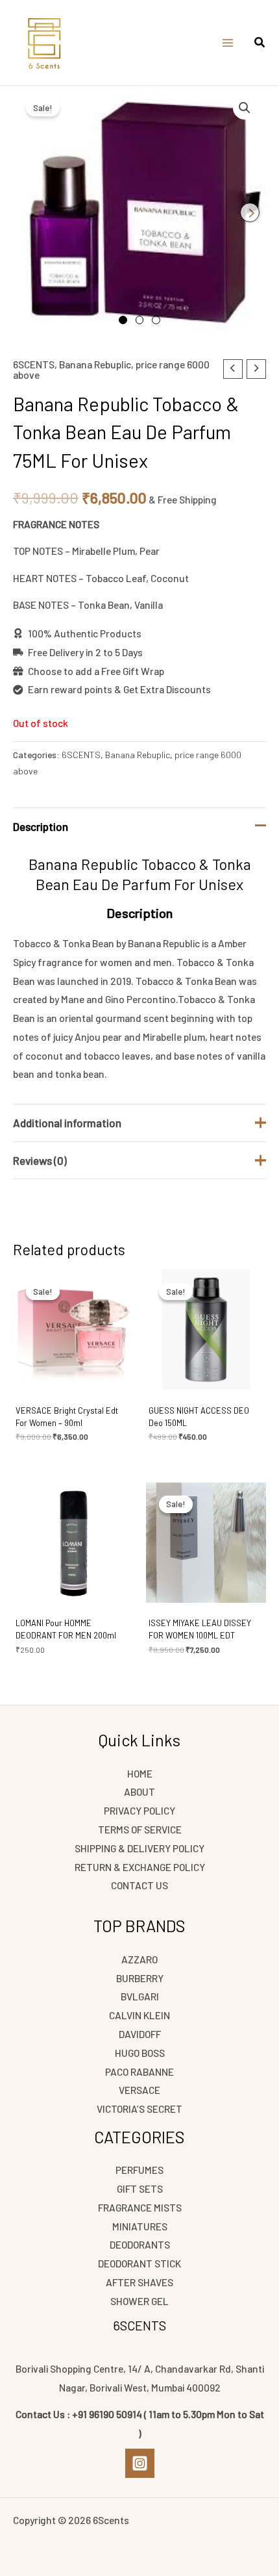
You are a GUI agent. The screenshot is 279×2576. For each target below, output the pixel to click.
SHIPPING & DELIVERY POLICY (139, 1848)
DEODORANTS (140, 2244)
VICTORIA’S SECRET (139, 2109)
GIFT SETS (140, 2188)
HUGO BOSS (140, 2053)
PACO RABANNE (139, 2072)
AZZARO (139, 1959)
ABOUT (139, 1792)
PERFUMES (139, 2170)
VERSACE (139, 2090)
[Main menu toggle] (228, 43)
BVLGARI (140, 1996)
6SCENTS (34, 364)
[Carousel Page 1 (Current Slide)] (123, 320)
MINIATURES (140, 2226)
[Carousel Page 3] (156, 320)
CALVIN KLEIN (139, 2015)
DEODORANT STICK (139, 2263)
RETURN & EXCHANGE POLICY (140, 1867)
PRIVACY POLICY (139, 1810)
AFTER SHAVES (139, 2282)
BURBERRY (140, 1978)
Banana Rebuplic (95, 364)
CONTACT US (139, 1885)
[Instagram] (140, 2463)
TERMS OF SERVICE (140, 1829)
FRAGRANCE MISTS (140, 2207)
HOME (140, 1773)
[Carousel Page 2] (140, 320)
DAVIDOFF (140, 2034)
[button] (260, 44)
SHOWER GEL (139, 2301)
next (250, 212)
